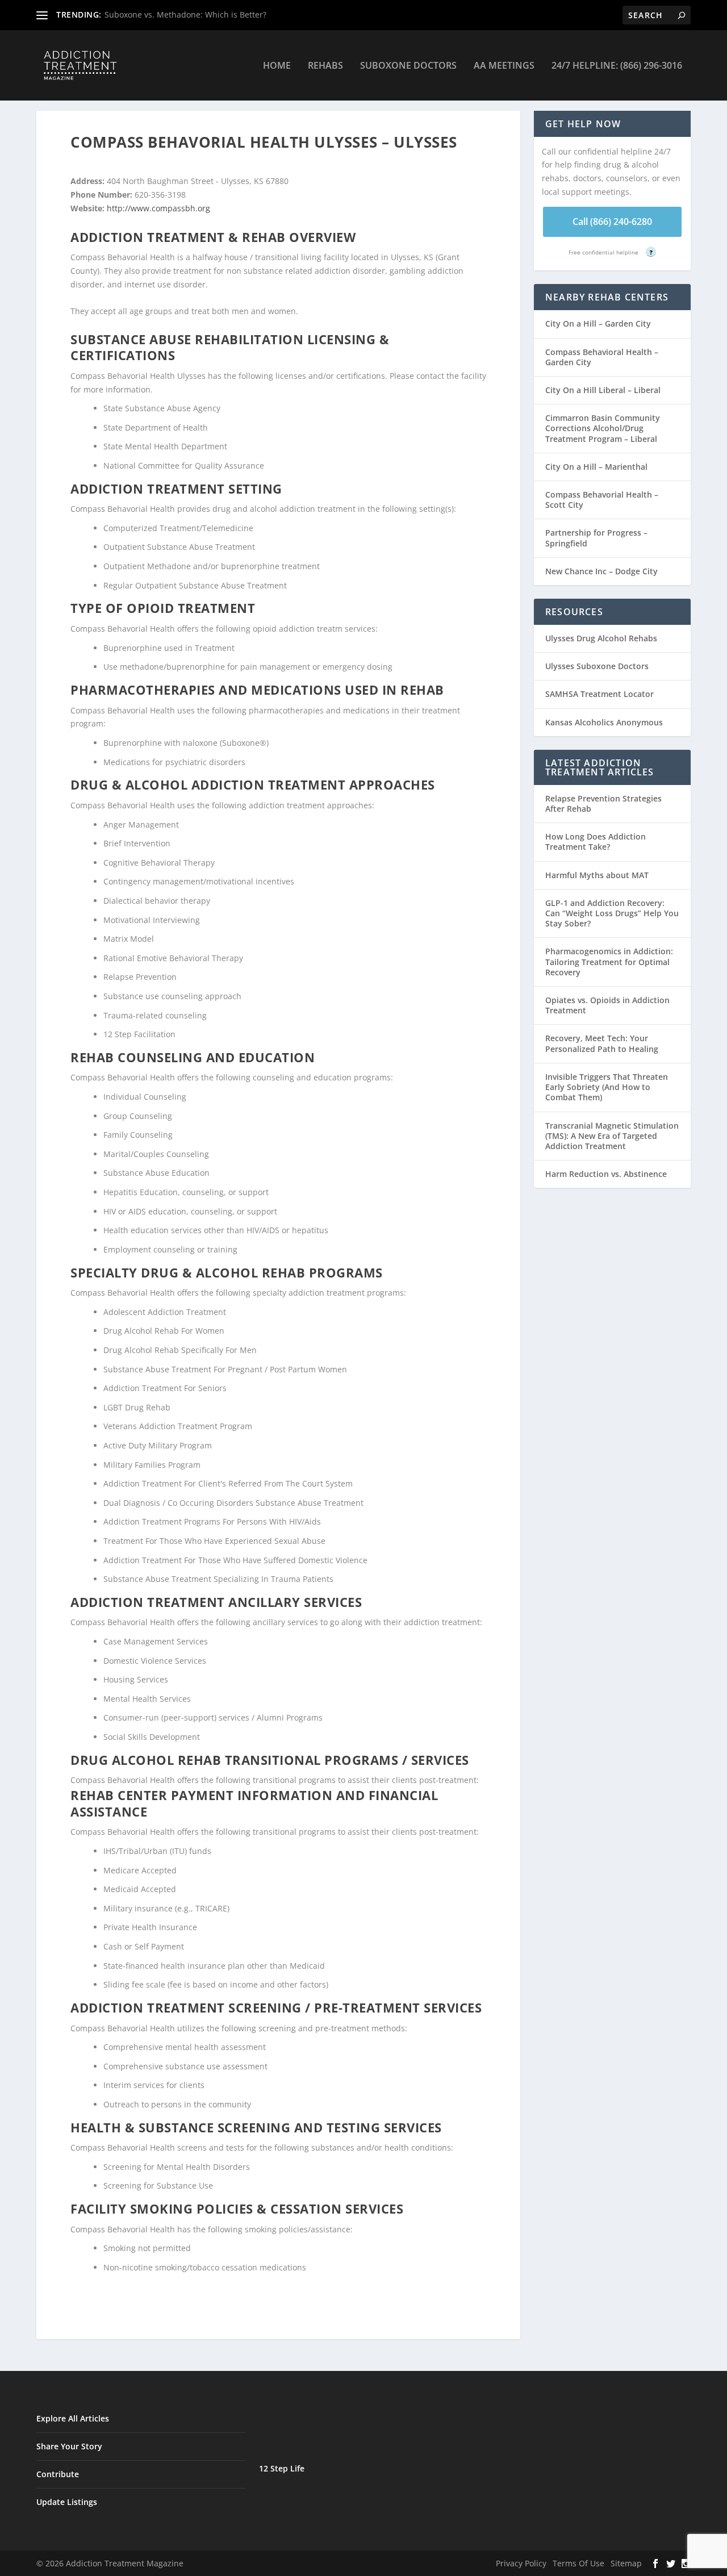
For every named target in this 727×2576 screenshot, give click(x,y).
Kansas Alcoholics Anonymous (604, 722)
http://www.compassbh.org (158, 208)
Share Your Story (69, 2446)
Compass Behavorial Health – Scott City (602, 500)
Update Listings (67, 2502)
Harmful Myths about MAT (597, 875)
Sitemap (626, 2563)
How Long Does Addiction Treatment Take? (596, 842)
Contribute (58, 2474)
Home (277, 66)
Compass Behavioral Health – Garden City (602, 357)
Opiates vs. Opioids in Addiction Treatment (607, 1005)
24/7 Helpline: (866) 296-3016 (617, 66)
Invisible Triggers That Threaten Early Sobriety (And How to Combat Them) (607, 1087)
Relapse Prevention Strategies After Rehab (603, 803)
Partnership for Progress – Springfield (596, 538)
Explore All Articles (73, 2418)
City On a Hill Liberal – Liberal (603, 390)
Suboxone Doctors (408, 66)
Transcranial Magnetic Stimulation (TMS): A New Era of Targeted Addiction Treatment (612, 1136)
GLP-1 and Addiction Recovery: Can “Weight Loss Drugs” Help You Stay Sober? (612, 913)
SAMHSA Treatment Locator (599, 694)
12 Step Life (282, 2468)
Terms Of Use (578, 2563)
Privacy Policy (521, 2563)
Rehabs (325, 66)
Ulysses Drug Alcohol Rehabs (601, 638)
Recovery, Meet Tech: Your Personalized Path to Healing (602, 1043)
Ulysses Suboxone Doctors (597, 666)
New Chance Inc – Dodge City (601, 571)
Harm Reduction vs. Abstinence (606, 1174)
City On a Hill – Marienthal (596, 467)
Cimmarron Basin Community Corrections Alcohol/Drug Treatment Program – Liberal (603, 428)
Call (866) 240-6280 (612, 222)
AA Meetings (504, 66)
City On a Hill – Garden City (598, 323)
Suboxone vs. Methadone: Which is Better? (185, 14)
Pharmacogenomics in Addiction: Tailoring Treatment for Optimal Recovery (609, 961)
